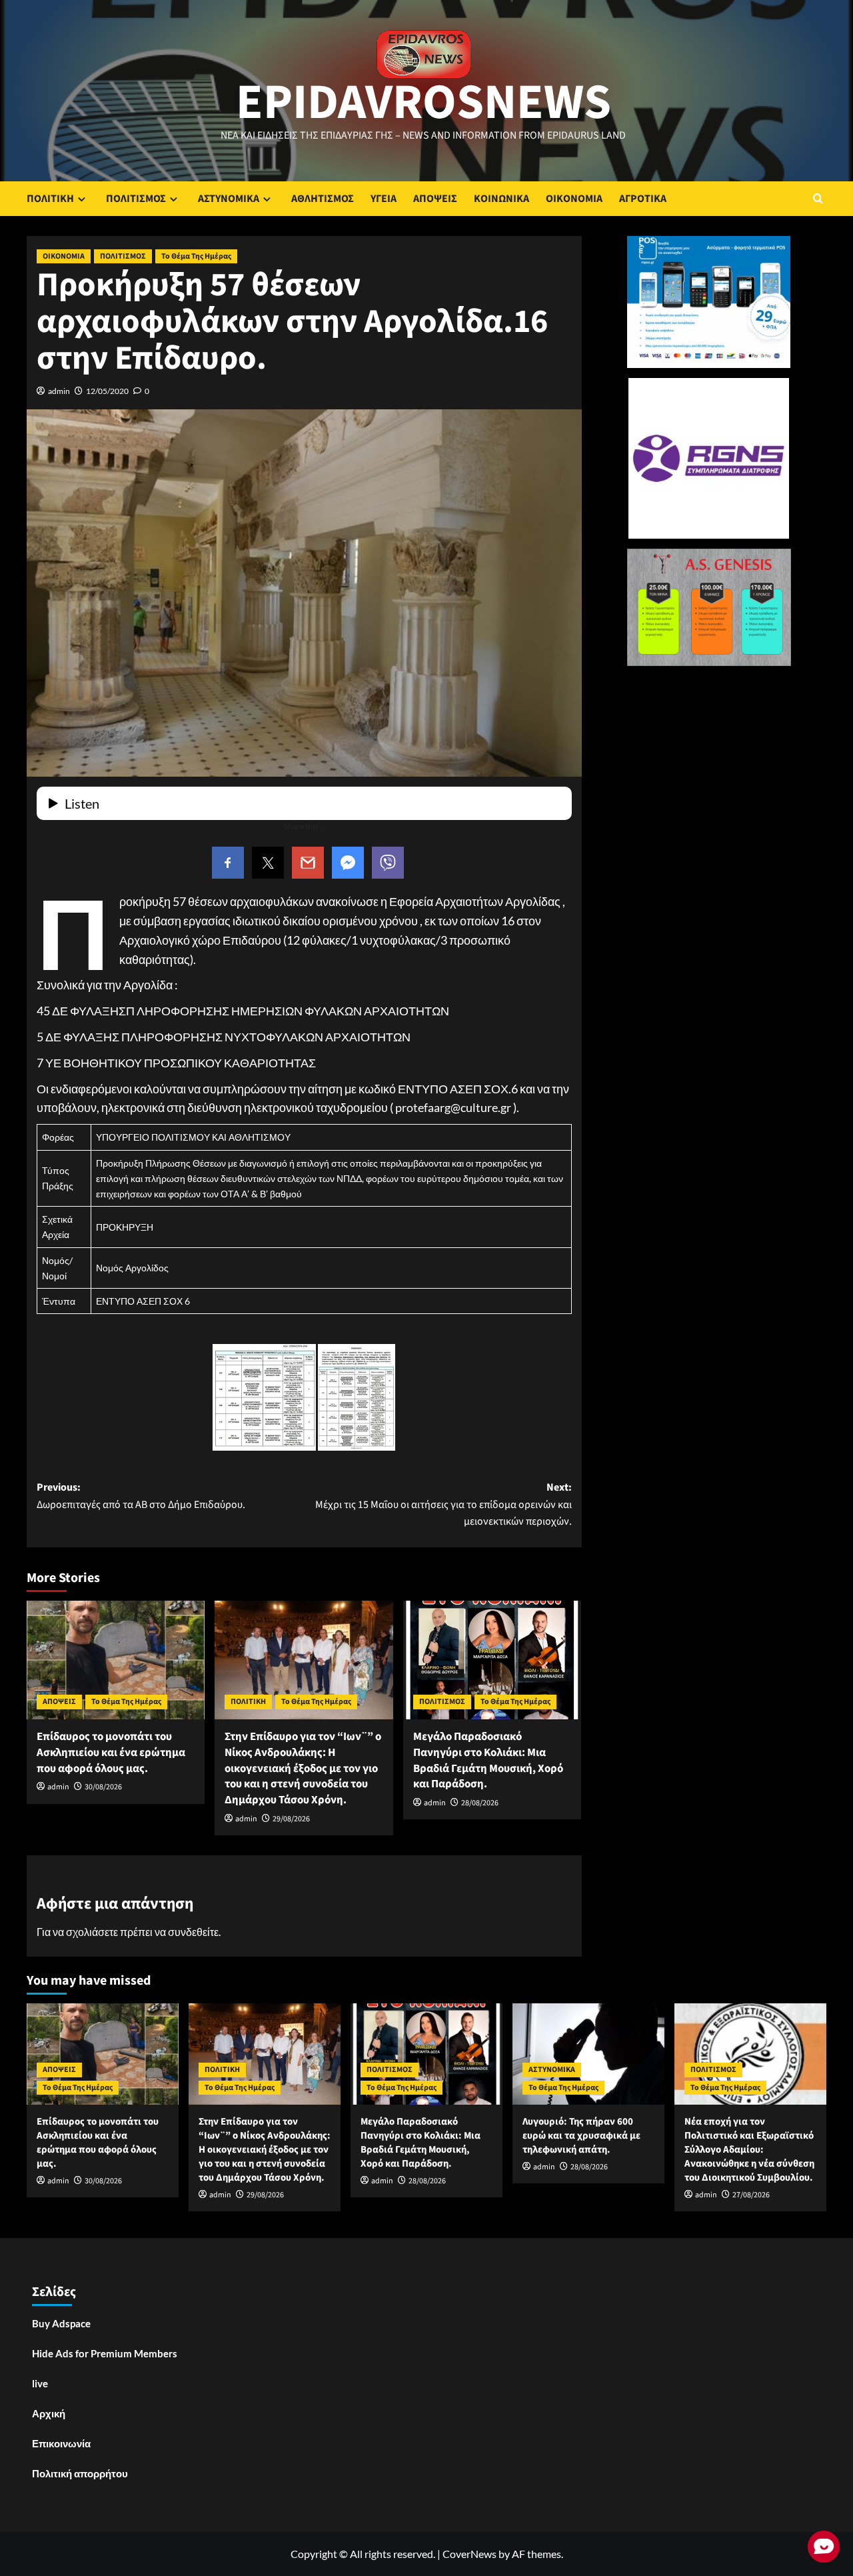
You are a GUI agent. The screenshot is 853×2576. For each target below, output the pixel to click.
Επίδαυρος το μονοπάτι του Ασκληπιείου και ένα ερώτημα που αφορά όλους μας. (111, 1753)
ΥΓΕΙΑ (384, 199)
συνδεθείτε (193, 1932)
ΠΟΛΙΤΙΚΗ (50, 199)
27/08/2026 (751, 2195)
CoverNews (469, 2554)
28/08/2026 (480, 1803)
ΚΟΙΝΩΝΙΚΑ (501, 199)
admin (59, 391)
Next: (443, 1504)
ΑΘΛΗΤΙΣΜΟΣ (323, 199)
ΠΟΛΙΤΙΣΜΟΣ (136, 199)
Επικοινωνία (61, 2443)
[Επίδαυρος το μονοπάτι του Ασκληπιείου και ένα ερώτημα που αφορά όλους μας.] (116, 1660)
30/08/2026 (103, 1787)
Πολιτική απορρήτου (80, 2473)
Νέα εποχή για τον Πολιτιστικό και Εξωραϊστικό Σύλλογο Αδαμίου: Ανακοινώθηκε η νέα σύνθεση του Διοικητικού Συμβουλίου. (749, 2150)
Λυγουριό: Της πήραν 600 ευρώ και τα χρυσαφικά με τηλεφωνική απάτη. (581, 2136)
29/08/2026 (291, 1819)
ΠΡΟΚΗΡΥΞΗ (125, 1227)
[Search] (818, 198)
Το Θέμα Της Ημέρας (196, 256)
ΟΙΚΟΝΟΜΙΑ (574, 199)
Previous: (141, 1496)
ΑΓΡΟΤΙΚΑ (643, 199)
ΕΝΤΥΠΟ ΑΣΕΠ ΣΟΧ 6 (143, 1301)
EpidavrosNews (424, 103)
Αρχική (49, 2413)
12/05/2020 (107, 391)
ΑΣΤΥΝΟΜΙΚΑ (229, 199)
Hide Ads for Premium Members (105, 2353)
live (40, 2383)
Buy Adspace (61, 2323)
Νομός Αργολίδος (132, 1268)
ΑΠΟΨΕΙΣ (435, 199)
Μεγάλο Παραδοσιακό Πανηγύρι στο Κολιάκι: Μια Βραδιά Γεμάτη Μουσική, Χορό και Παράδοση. (488, 1760)
